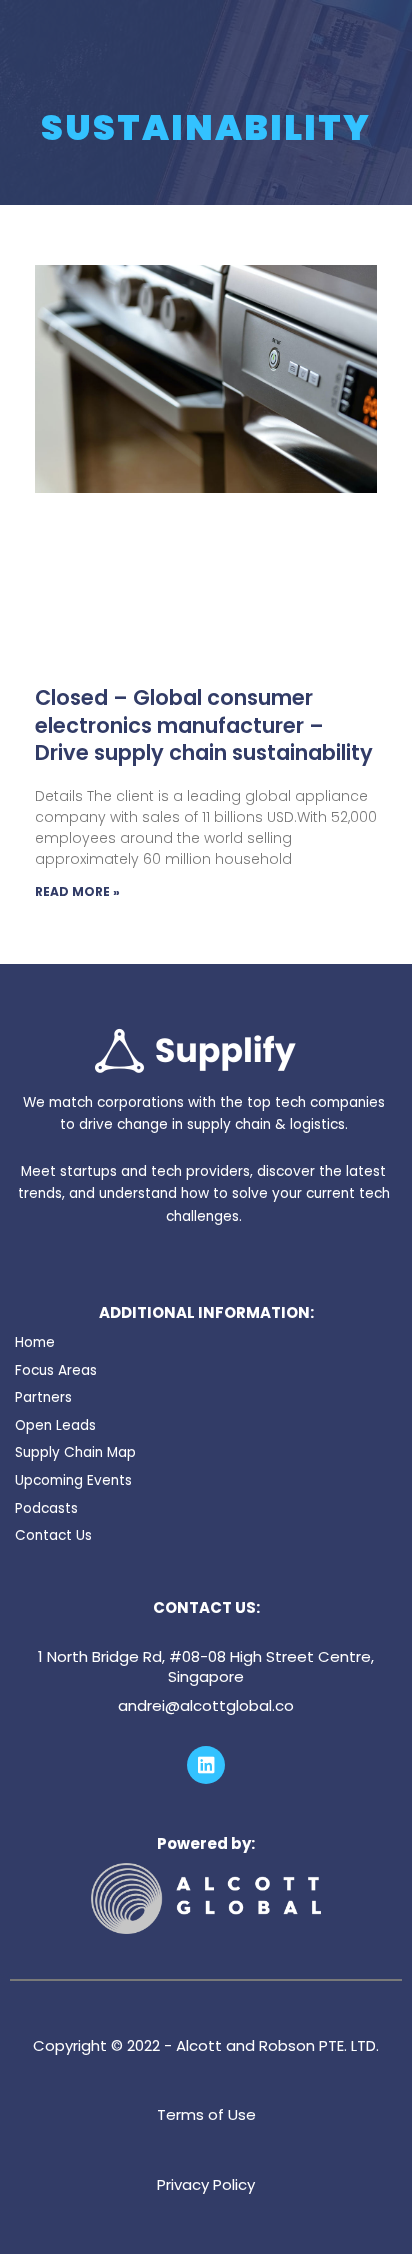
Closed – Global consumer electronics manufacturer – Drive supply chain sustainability (204, 725)
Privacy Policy (206, 2184)
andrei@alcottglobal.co (206, 1705)
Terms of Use (206, 2114)
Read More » (77, 891)
